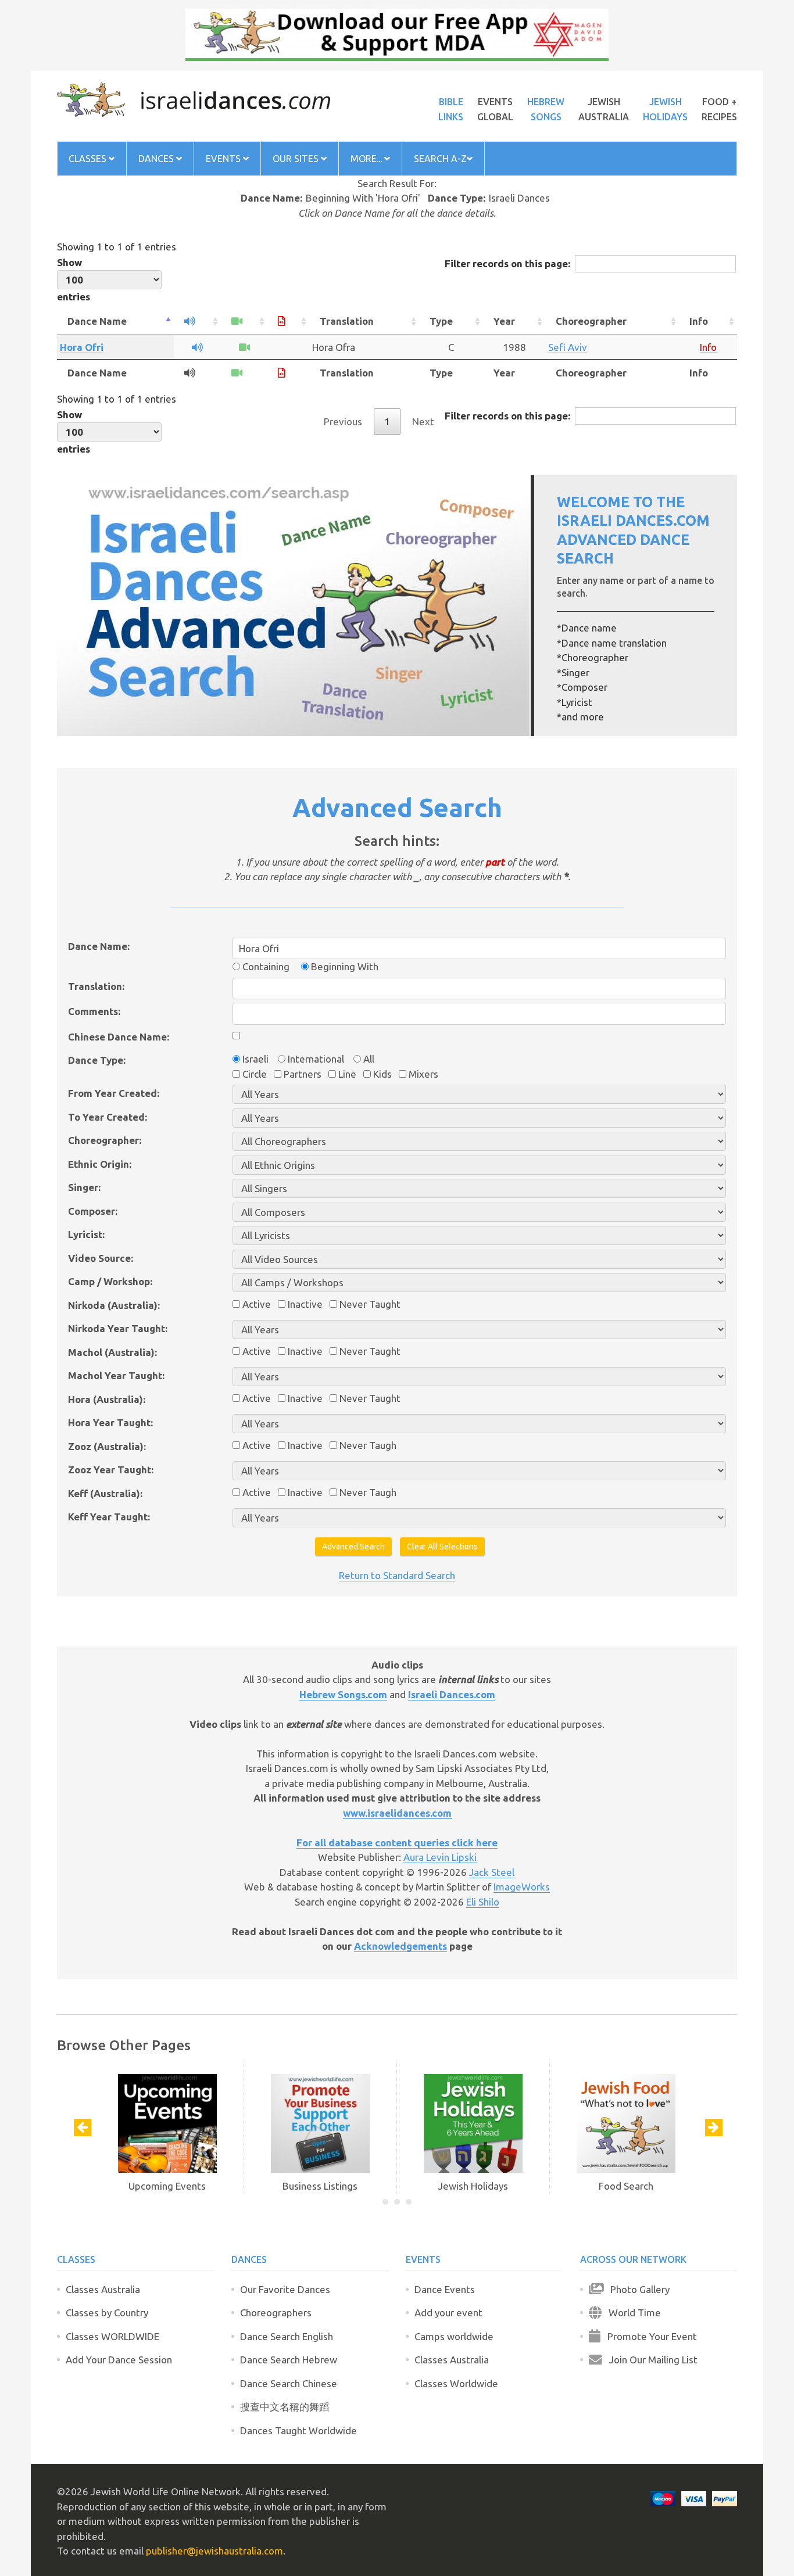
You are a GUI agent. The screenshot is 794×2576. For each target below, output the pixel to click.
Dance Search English (287, 2336)
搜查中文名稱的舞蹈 (285, 2407)
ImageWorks (522, 1887)
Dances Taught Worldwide (298, 2430)
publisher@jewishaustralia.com (214, 2551)
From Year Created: (114, 1093)
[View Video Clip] (244, 347)
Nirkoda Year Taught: (118, 1328)
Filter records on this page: (507, 263)
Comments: (94, 1011)
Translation (347, 321)
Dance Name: (99, 946)
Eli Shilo (483, 1902)
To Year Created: (108, 1117)
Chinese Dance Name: (119, 1037)
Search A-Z (440, 159)
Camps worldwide (454, 2336)
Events (224, 159)
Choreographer (591, 321)
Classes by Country (107, 2313)
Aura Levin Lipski (440, 1857)
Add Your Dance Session (119, 2360)
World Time (631, 2313)
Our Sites (297, 159)
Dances (157, 159)
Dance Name (97, 321)
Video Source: (101, 1258)
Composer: (93, 1211)
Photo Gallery (636, 2289)
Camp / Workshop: (110, 1281)
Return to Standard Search (397, 1575)
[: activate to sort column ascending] (197, 322)
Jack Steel (492, 1872)
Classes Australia (103, 2289)
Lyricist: (86, 1234)
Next (423, 421)
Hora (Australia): (107, 1399)
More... (367, 159)
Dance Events (445, 2289)
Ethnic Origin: (100, 1164)
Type (441, 321)
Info (699, 321)
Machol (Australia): (112, 1352)
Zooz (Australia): (107, 1446)
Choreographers (276, 2313)
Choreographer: (105, 1140)
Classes (89, 159)
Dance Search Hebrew (289, 2360)
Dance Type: (97, 1060)
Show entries (74, 279)
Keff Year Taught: (109, 1517)
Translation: (96, 986)
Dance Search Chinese (289, 2383)
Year (504, 321)
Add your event (448, 2313)
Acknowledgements (400, 1946)
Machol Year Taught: (116, 1375)
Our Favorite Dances (285, 2289)
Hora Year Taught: (110, 1422)
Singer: (84, 1187)
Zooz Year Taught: (111, 1470)
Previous (343, 421)
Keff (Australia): (105, 1493)
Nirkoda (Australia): (114, 1305)
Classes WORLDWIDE (112, 2336)
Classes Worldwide (456, 2383)
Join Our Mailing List (650, 2360)
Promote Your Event (649, 2336)
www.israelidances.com (397, 1813)
